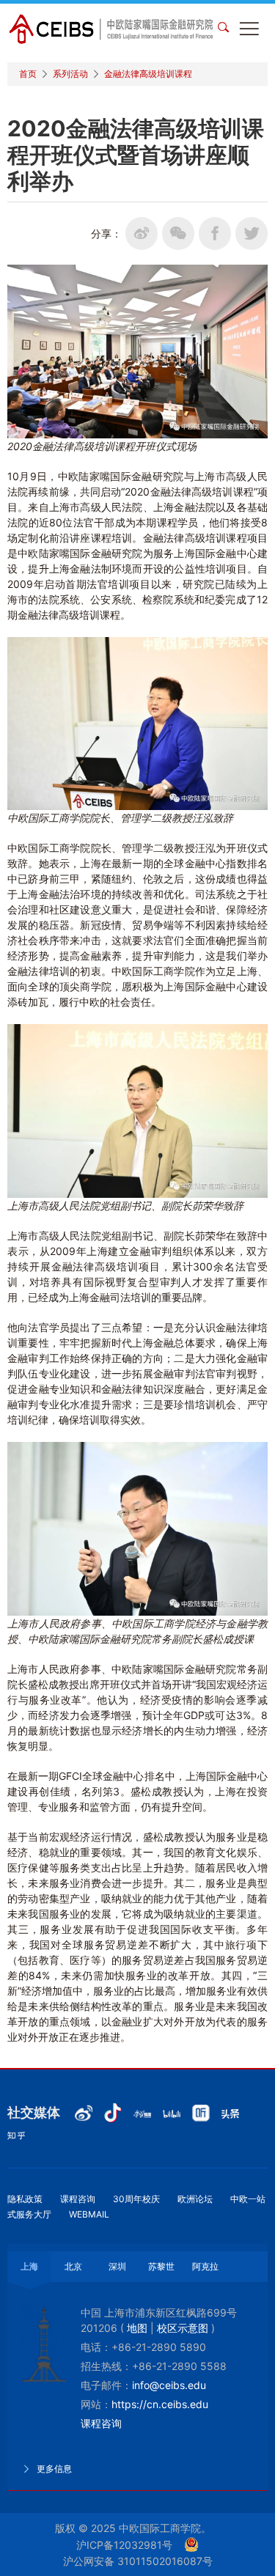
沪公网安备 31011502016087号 (138, 2561)
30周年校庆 (136, 2199)
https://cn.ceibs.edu (160, 2404)
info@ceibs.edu (169, 2385)
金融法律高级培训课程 (148, 74)
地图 (137, 2328)
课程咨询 (78, 2199)
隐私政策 (25, 2199)
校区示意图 (183, 2328)
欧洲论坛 (195, 2199)
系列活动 (70, 74)
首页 (28, 74)
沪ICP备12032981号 (124, 2545)
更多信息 (53, 2469)
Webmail (89, 2214)
